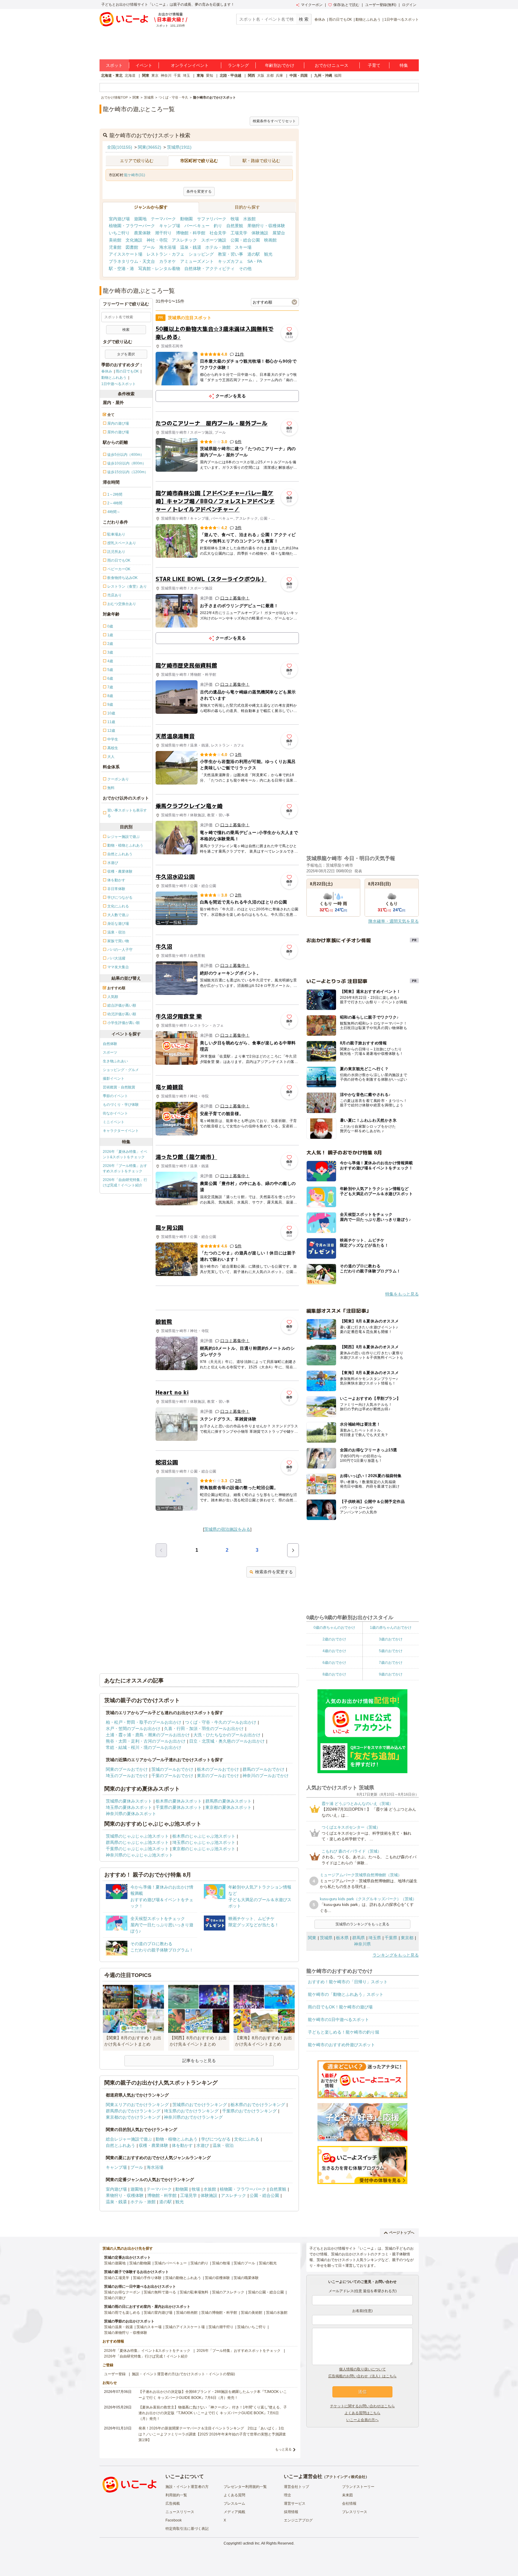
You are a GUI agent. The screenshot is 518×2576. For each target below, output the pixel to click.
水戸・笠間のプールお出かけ (133, 1729)
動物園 (186, 219)
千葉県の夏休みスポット (179, 1807)
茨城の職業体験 (246, 2278)
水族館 (249, 219)
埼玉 (186, 76)
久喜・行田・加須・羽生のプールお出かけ (204, 1729)
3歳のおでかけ (391, 1639)
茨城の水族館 (277, 2313)
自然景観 (235, 226)
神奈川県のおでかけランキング (193, 2117)
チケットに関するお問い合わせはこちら (362, 2406)
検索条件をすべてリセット (274, 121)
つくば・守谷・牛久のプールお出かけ (221, 1722)
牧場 (235, 219)
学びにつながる (216, 2139)
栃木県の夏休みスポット (179, 1801)
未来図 (347, 2495)
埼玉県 (375, 1938)
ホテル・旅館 (218, 247)
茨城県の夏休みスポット (129, 1801)
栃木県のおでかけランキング (258, 2105)
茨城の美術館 (252, 2313)
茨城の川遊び (115, 2298)
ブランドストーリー (358, 2487)
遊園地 (140, 219)
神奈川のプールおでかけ (266, 1776)
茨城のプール (244, 2263)
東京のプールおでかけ (218, 1776)
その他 (245, 269)
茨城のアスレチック (228, 2292)
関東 (146, 76)
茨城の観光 (268, 2263)
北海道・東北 (112, 76)
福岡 (338, 76)
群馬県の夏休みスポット (228, 1801)
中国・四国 (299, 76)
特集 (404, 65)
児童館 (115, 247)
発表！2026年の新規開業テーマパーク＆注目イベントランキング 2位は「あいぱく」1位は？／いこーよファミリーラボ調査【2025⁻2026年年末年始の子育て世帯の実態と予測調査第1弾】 (212, 2434)
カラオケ (168, 261)
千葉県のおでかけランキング (249, 2111)
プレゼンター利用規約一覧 (245, 2487)
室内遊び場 (119, 219)
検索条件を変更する (274, 1572)
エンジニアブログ (298, 2520)
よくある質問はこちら (362, 2413)
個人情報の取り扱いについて (362, 2369)
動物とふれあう (368, 19)
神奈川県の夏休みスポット (131, 1814)
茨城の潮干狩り (221, 2327)
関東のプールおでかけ (127, 1769)
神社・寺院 (157, 240)
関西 (252, 76)
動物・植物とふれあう (177, 2139)
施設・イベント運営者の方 (187, 2487)
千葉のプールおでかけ (172, 1776)
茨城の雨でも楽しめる (122, 2313)
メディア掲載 (234, 2512)
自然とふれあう (121, 2145)
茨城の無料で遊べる (160, 2292)
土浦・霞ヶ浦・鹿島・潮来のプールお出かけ (148, 1735)
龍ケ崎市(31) (135, 175)
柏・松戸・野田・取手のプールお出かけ (144, 1722)
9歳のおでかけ (391, 1674)
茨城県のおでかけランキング (200, 2105)
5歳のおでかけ (391, 1651)
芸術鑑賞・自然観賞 (119, 1087)
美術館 (115, 240)
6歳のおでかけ (334, 1663)
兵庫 (279, 76)
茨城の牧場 (221, 2263)
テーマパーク (163, 219)
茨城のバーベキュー (171, 2263)
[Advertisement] (227, 1298)
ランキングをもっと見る (396, 1955)
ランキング (238, 65)
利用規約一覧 (176, 2495)
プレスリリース (355, 2512)
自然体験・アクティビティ (210, 269)
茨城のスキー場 (149, 2327)
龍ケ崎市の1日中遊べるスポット (338, 2020)
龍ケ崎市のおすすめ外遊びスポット (341, 2045)
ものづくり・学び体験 (121, 1105)
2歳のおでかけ (334, 1639)
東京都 (407, 1938)
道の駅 (254, 254)
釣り (218, 226)
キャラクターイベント (121, 1131)
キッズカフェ (231, 261)
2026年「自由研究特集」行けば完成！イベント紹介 (125, 1183)
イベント (144, 65)
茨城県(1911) (179, 147)
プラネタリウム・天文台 (132, 261)
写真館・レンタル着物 (159, 269)
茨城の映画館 (187, 2313)
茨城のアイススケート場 (185, 2327)
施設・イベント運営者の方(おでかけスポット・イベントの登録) (183, 2374)
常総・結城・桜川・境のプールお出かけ (144, 1747)
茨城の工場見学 (117, 2278)
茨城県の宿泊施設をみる (227, 1529)
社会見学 (218, 233)
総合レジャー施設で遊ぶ (129, 2139)
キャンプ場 (170, 226)
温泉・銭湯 (191, 247)
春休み (320, 19)
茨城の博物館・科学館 (219, 2313)
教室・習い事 (231, 254)
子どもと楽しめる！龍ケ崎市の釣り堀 (344, 2032)
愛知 (210, 76)
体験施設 (260, 233)
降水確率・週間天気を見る (394, 921)
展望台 (279, 233)
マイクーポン (312, 5)
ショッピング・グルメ (121, 1070)
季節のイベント (115, 1096)
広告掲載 (173, 2503)
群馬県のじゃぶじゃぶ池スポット (137, 1842)
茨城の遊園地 (115, 2263)
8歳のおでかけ (334, 1674)
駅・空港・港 (121, 269)
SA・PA (255, 261)
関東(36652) (150, 147)
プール (149, 247)
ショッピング (201, 254)
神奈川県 (362, 1944)
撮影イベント (114, 1079)
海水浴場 (168, 247)
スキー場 (243, 247)
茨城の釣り (199, 2263)
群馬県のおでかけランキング (133, 2111)
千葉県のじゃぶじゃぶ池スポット (137, 1849)
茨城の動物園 (140, 2263)
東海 (200, 76)
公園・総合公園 (245, 240)
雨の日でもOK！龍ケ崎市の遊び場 (340, 2007)
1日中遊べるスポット (402, 19)
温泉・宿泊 (223, 2145)
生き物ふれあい (115, 1061)
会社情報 (349, 2503)
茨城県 (326, 1938)
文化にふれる (247, 2139)
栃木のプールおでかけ (218, 1769)
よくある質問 (234, 2495)
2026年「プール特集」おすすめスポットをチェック (125, 1168)
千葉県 (391, 1938)
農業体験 (142, 233)
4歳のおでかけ (334, 1651)
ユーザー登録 (115, 2374)
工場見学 (239, 233)
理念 (287, 2495)
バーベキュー (197, 226)
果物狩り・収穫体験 (266, 226)
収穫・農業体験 (153, 2145)
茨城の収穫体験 (217, 2278)
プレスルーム (234, 2503)
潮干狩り (163, 233)
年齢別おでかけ (280, 65)
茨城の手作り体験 (147, 2278)
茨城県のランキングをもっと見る (362, 1924)
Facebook (174, 2520)
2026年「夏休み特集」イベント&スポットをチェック (125, 1154)
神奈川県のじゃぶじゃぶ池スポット (139, 1855)
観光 (268, 254)
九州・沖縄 (323, 76)
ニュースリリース (180, 2512)
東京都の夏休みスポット (228, 1807)
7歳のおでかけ (391, 1663)
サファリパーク (212, 219)
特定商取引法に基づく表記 (187, 2529)
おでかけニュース (332, 65)
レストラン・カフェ (165, 254)
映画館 (270, 240)
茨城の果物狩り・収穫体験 (126, 2333)
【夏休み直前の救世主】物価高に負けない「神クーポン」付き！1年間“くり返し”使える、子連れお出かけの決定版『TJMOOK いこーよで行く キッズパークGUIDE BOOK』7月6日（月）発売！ (213, 2413)
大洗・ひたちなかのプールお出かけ (227, 1735)
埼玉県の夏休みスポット (129, 1807)
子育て (374, 65)
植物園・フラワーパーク (132, 226)
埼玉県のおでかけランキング (191, 2111)
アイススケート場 (126, 254)
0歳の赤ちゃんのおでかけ (334, 1628)
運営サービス (295, 2503)
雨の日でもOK (340, 19)
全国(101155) (120, 147)
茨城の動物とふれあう (183, 2278)
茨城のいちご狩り (252, 2327)
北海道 (130, 76)
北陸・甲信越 (231, 76)
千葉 (177, 76)
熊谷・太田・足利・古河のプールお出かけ (146, 1741)
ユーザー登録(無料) (381, 5)
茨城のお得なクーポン (122, 2292)
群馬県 (359, 1938)
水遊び (203, 2145)
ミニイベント (114, 1122)
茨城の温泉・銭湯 (118, 2327)
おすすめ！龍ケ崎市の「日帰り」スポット (348, 1982)
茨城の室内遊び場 (158, 2313)
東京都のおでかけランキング (133, 2117)
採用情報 (291, 2512)
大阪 (261, 76)
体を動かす (182, 2145)
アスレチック (184, 240)
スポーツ (110, 1052)
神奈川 (166, 76)
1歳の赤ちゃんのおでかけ (391, 1628)
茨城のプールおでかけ (172, 1769)
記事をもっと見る (199, 2061)
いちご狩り (119, 233)
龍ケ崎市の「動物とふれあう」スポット (346, 1994)
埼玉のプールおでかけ (127, 1776)
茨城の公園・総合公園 (266, 2292)
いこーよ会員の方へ (362, 2420)
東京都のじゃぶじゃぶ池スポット (204, 1849)
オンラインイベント (190, 65)
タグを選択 (126, 354)
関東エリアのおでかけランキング (137, 2105)
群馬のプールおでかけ (263, 1769)
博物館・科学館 (191, 233)
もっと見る (283, 2449)
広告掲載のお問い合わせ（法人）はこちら (362, 2376)
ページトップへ (402, 2233)
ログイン (409, 5)
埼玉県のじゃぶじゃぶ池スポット (204, 1842)
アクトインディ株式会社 (346, 2477)
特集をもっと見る (402, 1294)
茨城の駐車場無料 (194, 2292)
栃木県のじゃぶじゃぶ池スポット (204, 1836)
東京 (155, 76)
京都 (270, 76)
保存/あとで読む (346, 5)
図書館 (132, 247)
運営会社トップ (296, 2487)
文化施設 (134, 240)
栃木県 (342, 1938)
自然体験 (110, 1044)
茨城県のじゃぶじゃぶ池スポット (137, 1836)
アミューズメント (197, 261)
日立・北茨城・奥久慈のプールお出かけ (227, 1741)
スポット (114, 65)
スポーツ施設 (214, 240)
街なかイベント (115, 1113)
